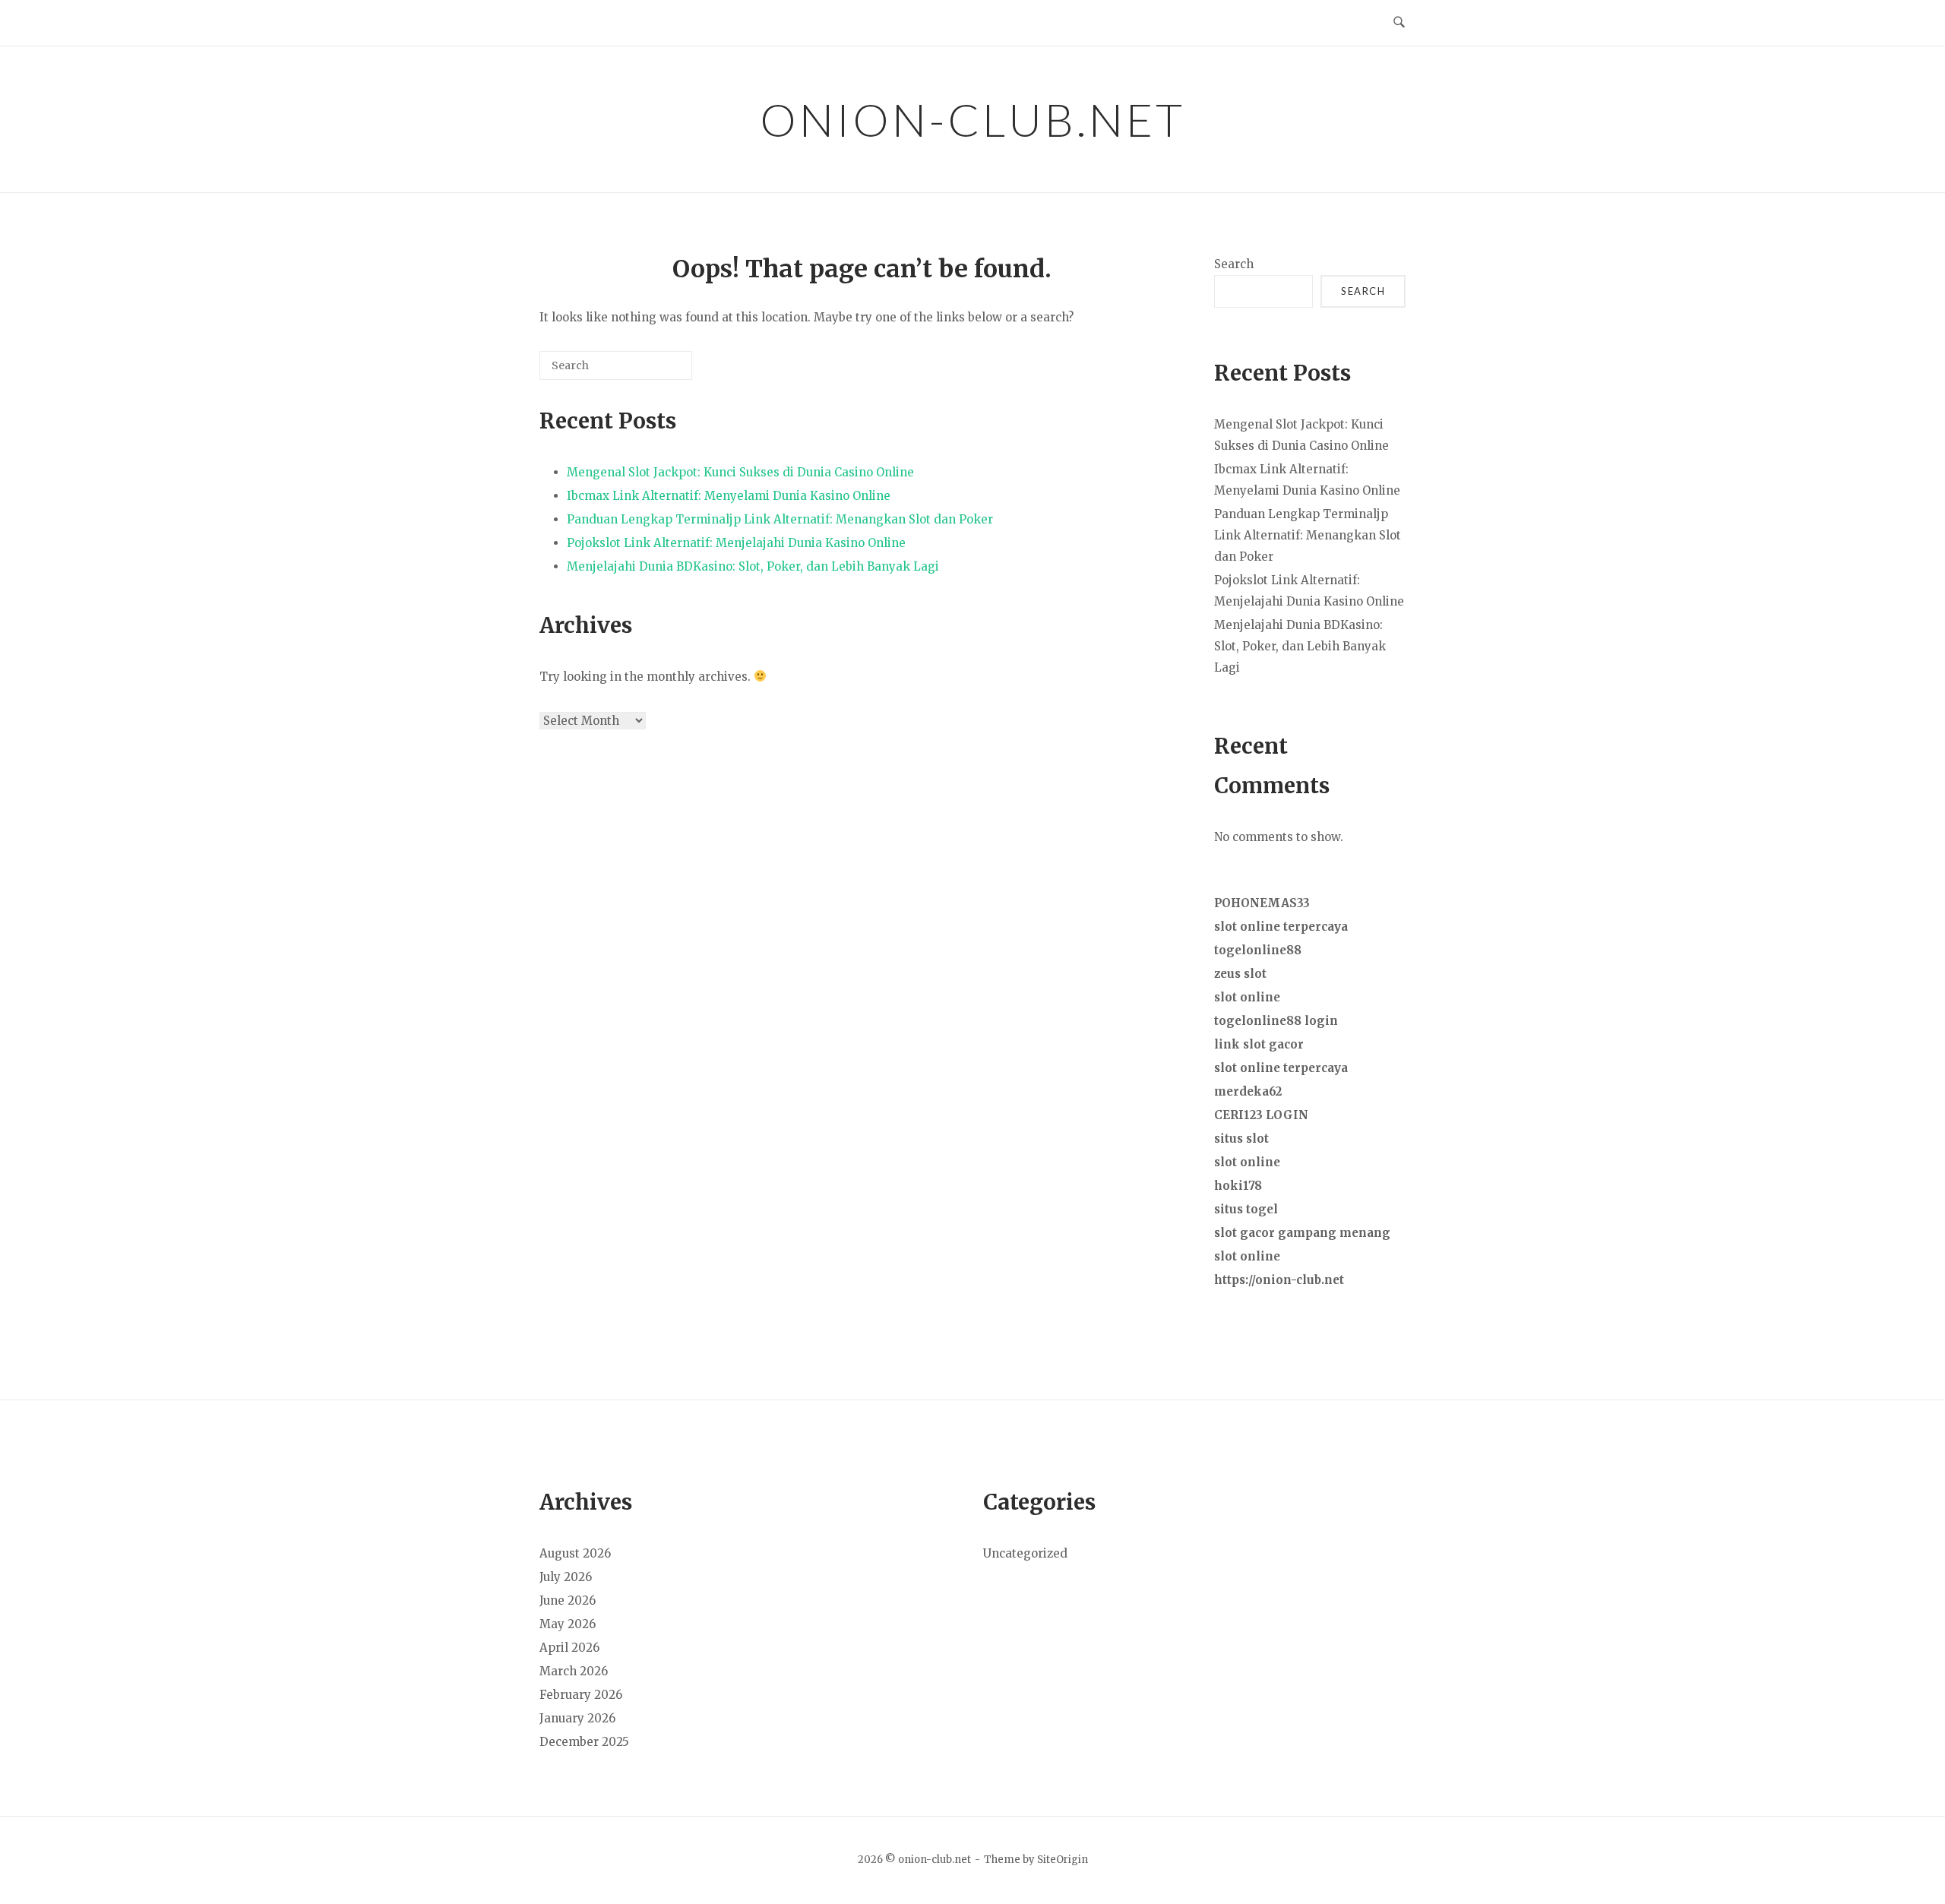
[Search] (658, 371)
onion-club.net (972, 119)
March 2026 (574, 1671)
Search (1234, 264)
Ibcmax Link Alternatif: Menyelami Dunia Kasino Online (729, 496)
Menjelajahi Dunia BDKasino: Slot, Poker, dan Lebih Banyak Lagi (753, 566)
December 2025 (584, 1742)
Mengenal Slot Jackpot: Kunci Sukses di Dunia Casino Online (740, 472)
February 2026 (581, 1695)
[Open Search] (1399, 23)
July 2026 (566, 1577)
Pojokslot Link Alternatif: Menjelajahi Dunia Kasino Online (736, 543)
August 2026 (575, 1553)
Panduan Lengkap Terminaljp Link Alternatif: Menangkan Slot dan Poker (780, 519)
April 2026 (569, 1648)
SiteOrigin (1063, 1860)
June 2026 (568, 1600)
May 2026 (568, 1624)
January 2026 (577, 1718)
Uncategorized (1025, 1553)
